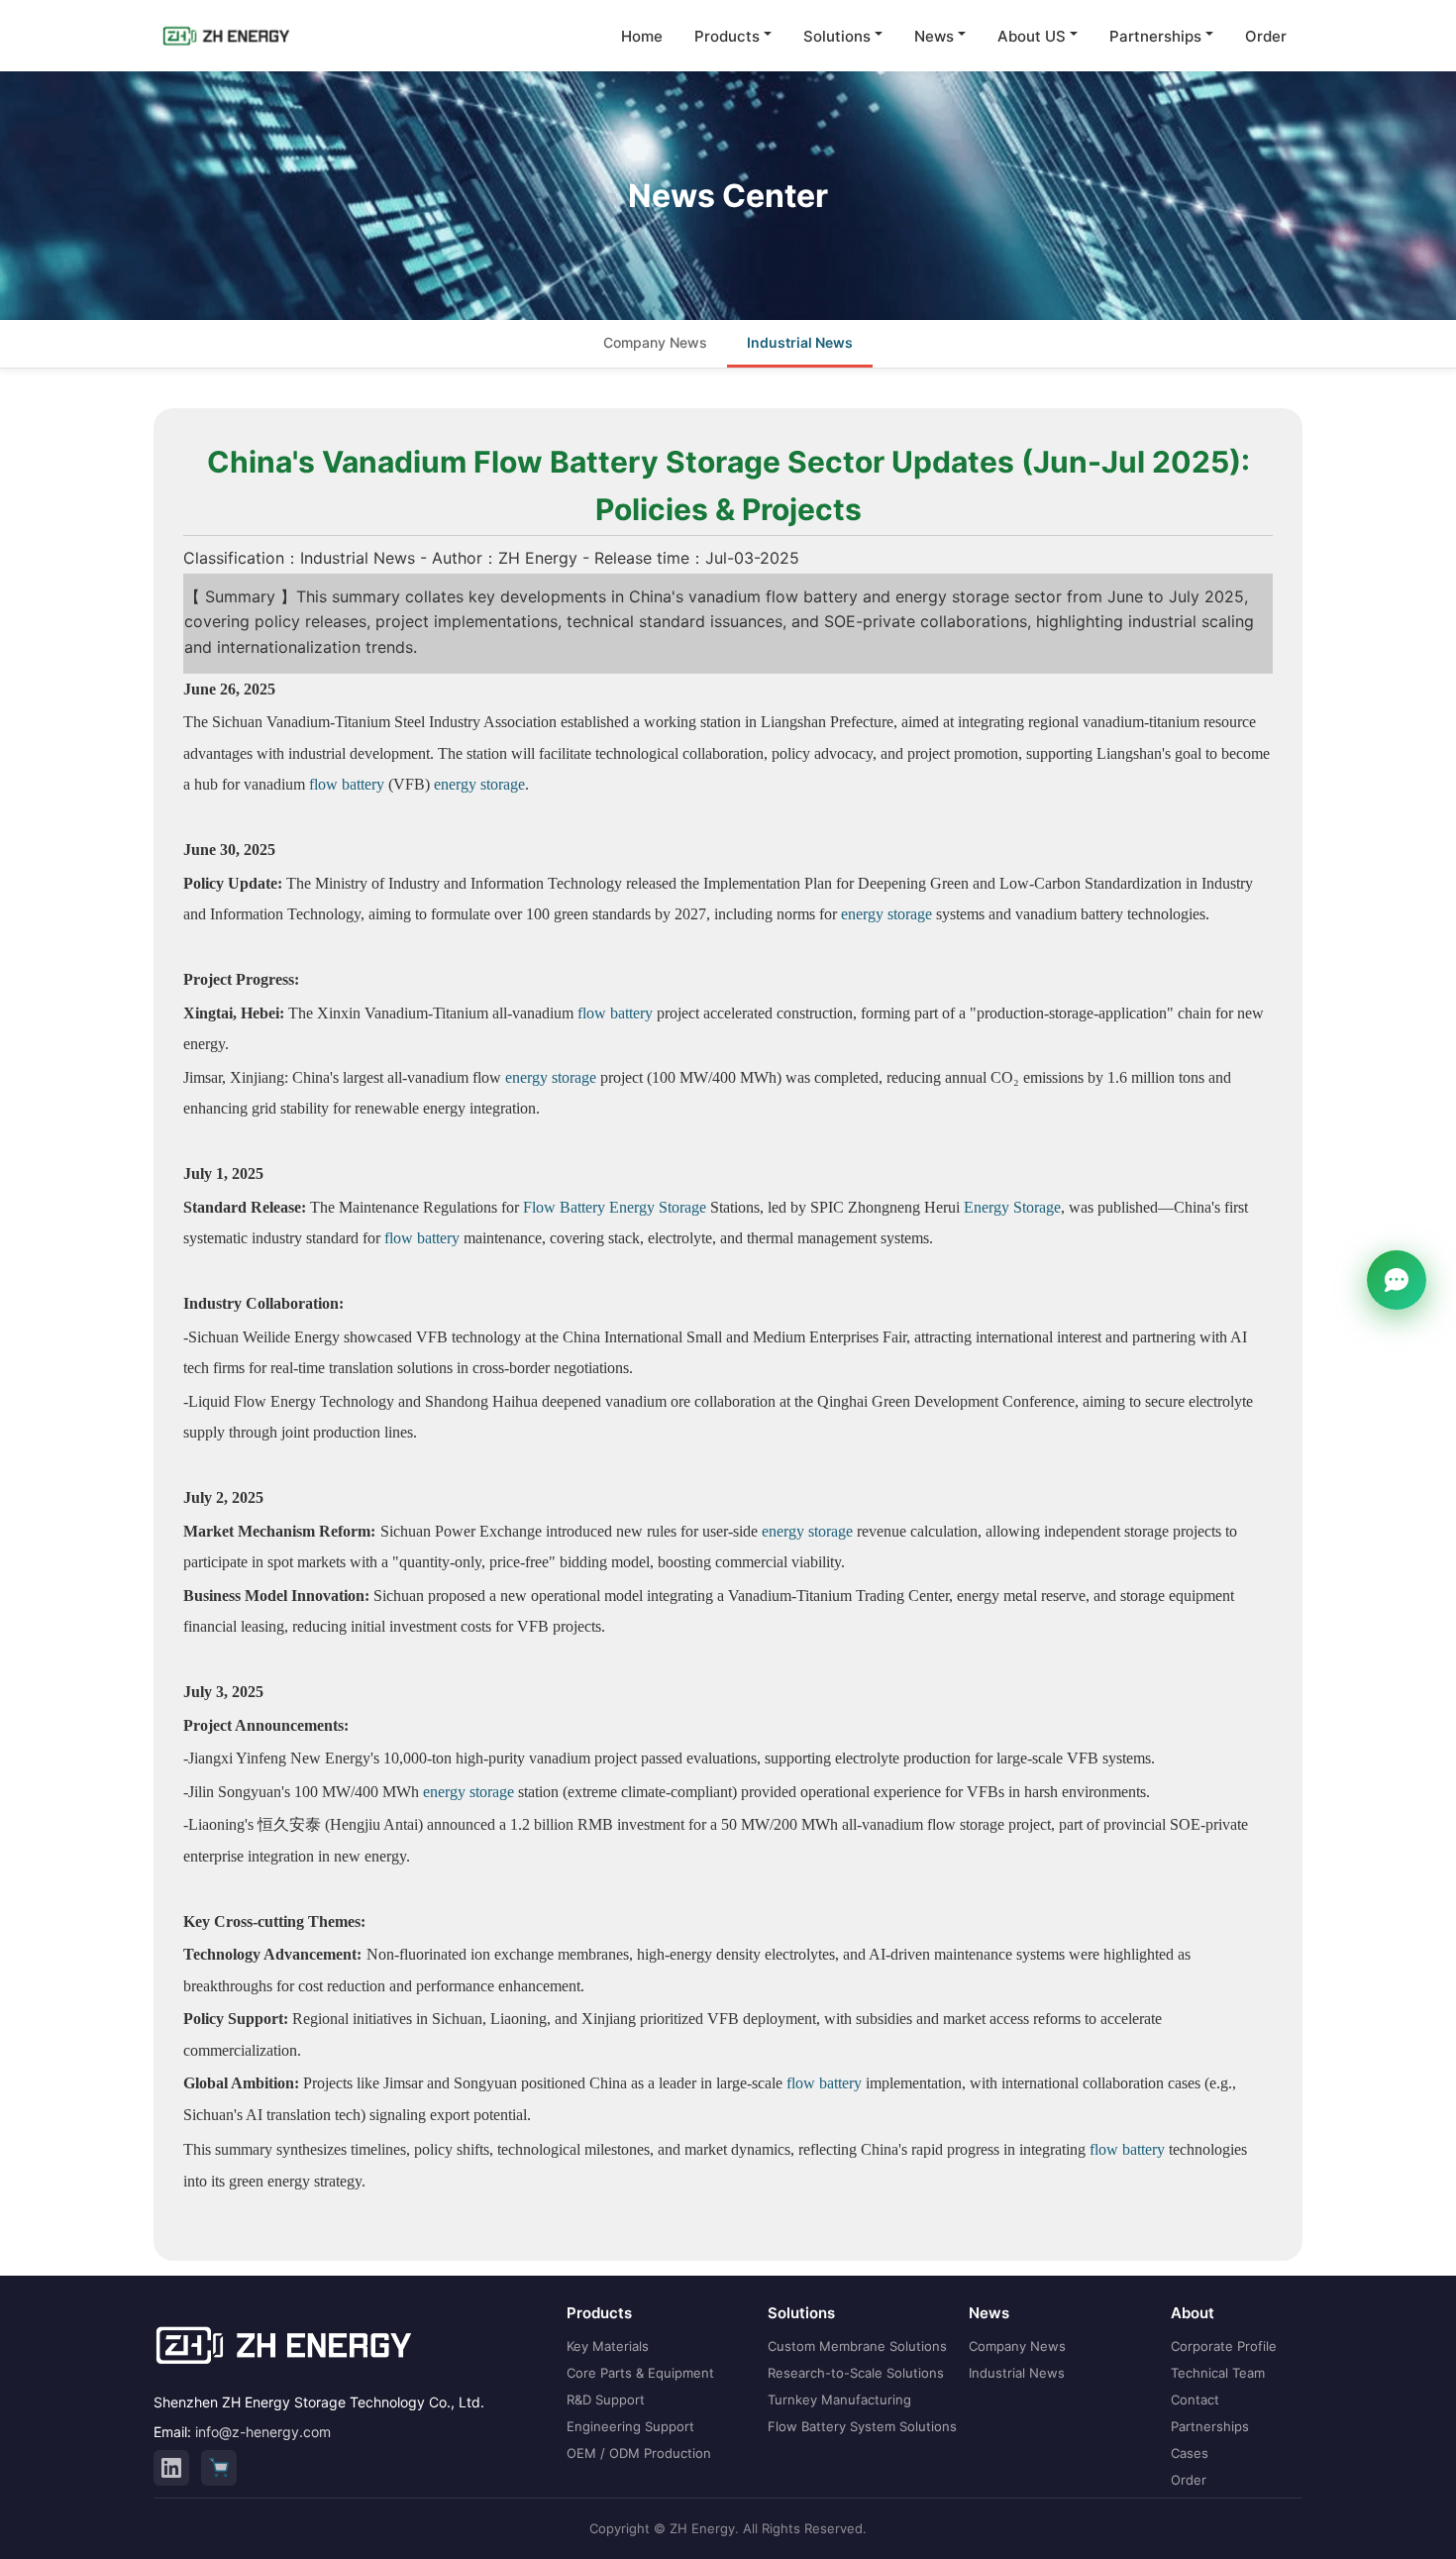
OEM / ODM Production (639, 2453)
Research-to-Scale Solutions (856, 2373)
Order (1266, 36)
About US (1032, 36)
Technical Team (1218, 2373)
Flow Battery (564, 1207)
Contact (1195, 2399)
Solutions (837, 36)
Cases (1190, 2453)
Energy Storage (658, 1207)
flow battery (347, 784)
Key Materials (608, 2346)
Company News (655, 342)
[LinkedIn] (171, 2468)
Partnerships (1155, 36)
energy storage (479, 784)
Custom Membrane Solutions (857, 2346)
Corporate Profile (1224, 2346)
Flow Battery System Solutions (862, 2426)
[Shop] (219, 2468)
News (934, 36)
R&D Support (606, 2399)
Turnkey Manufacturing (839, 2399)
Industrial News (800, 342)
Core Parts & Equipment (640, 2373)
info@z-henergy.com (263, 2432)
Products (727, 36)
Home (642, 36)
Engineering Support (630, 2426)
